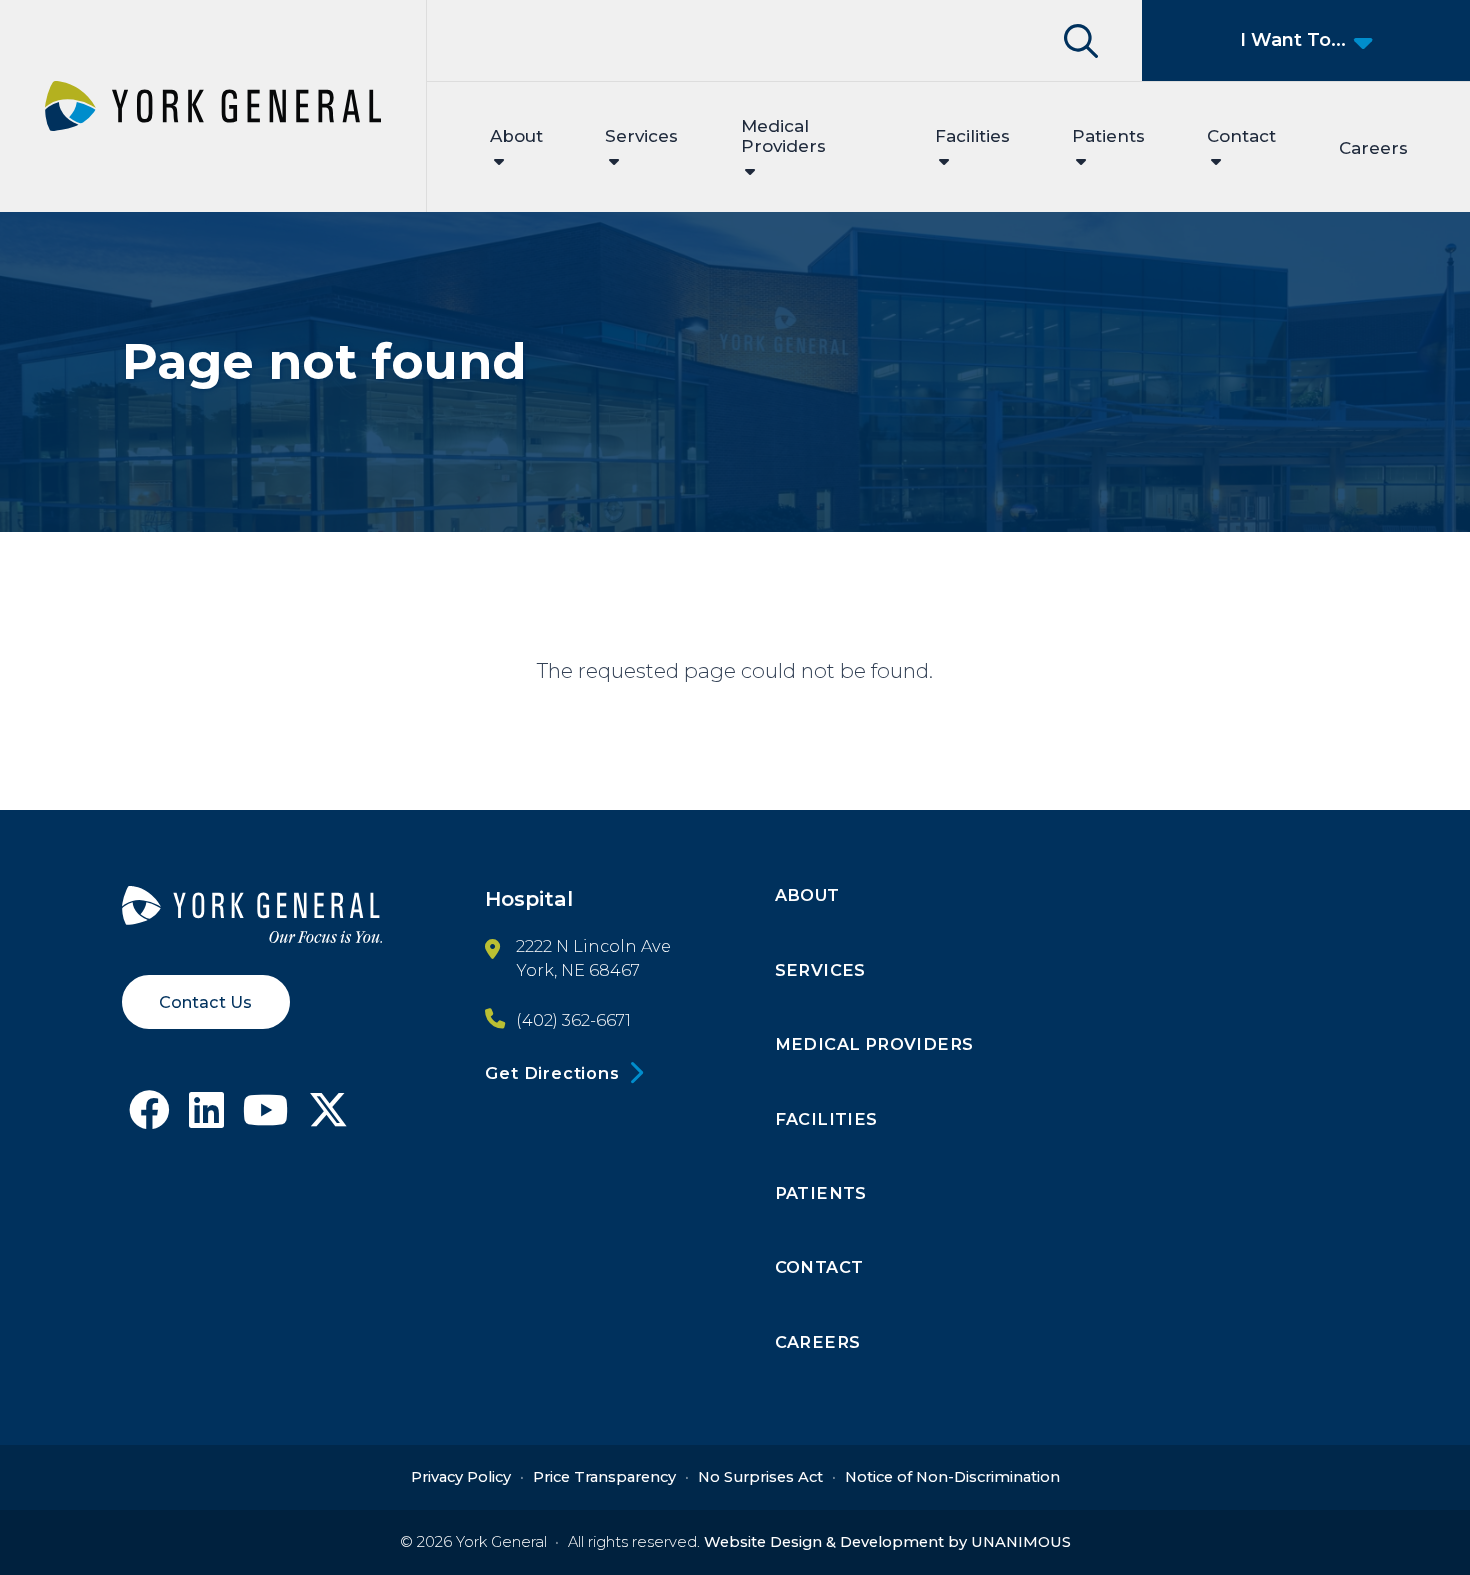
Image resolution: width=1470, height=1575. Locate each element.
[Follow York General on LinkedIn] (206, 1117)
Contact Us (205, 1002)
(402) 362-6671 (573, 1020)
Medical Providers (783, 136)
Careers (1373, 148)
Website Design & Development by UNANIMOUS (887, 1542)
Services (641, 136)
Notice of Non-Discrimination (952, 1477)
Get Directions (552, 1073)
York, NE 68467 (578, 970)
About (516, 136)
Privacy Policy (461, 1477)
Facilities (972, 136)
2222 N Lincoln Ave (593, 946)
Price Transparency (604, 1477)
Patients (1108, 136)
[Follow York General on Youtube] (266, 1117)
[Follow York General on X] (328, 1117)
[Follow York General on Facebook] (149, 1117)
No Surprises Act (760, 1477)
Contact (1241, 136)
